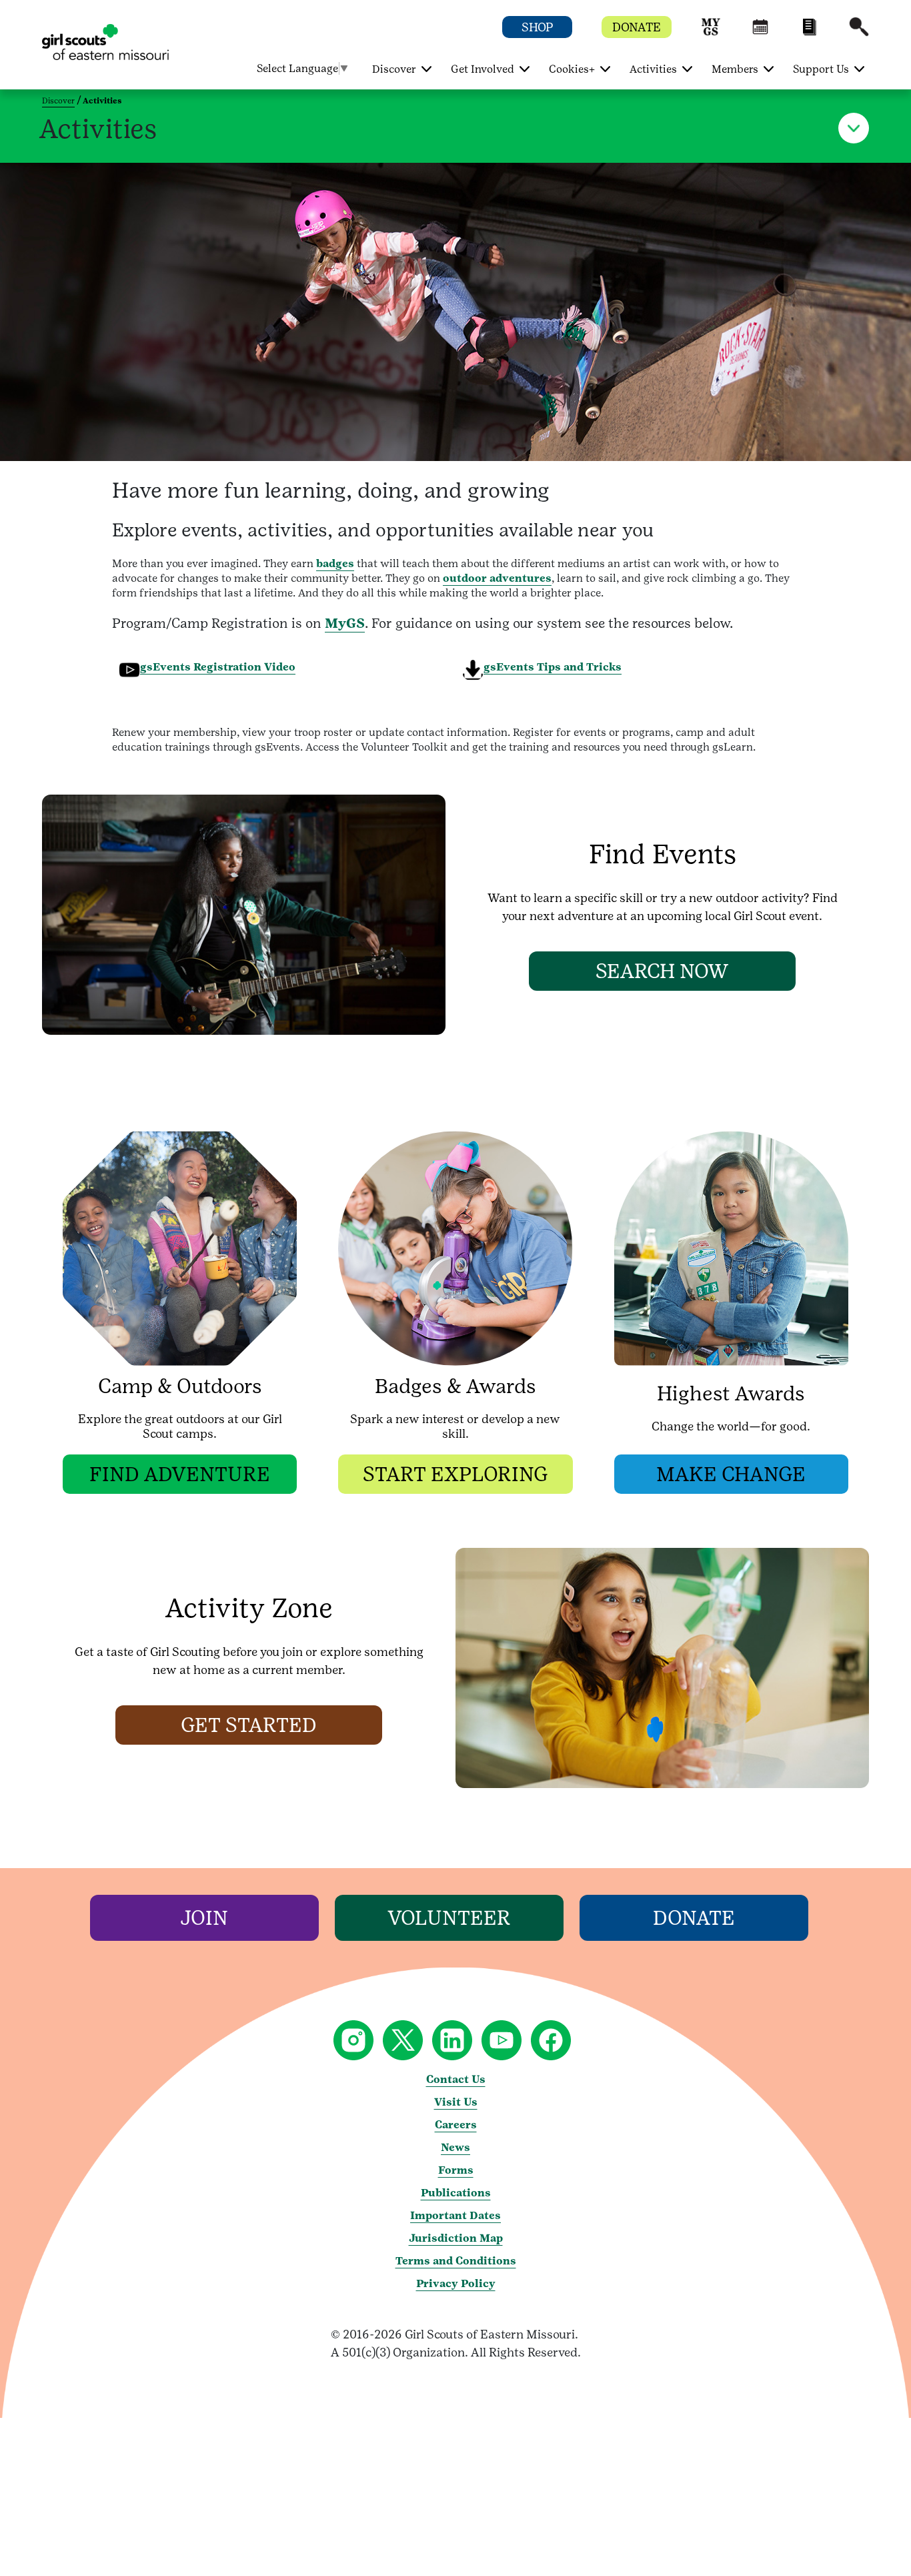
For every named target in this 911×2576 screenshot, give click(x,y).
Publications (456, 2193)
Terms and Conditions (456, 2261)
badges (335, 563)
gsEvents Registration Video (218, 667)
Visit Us (456, 2102)
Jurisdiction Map (456, 2238)
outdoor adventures (497, 578)
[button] (711, 33)
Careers (456, 2125)
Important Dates (455, 2215)
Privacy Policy (456, 2283)
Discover (58, 101)
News (455, 2147)
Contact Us (456, 2079)
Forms (456, 2170)
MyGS (345, 623)
